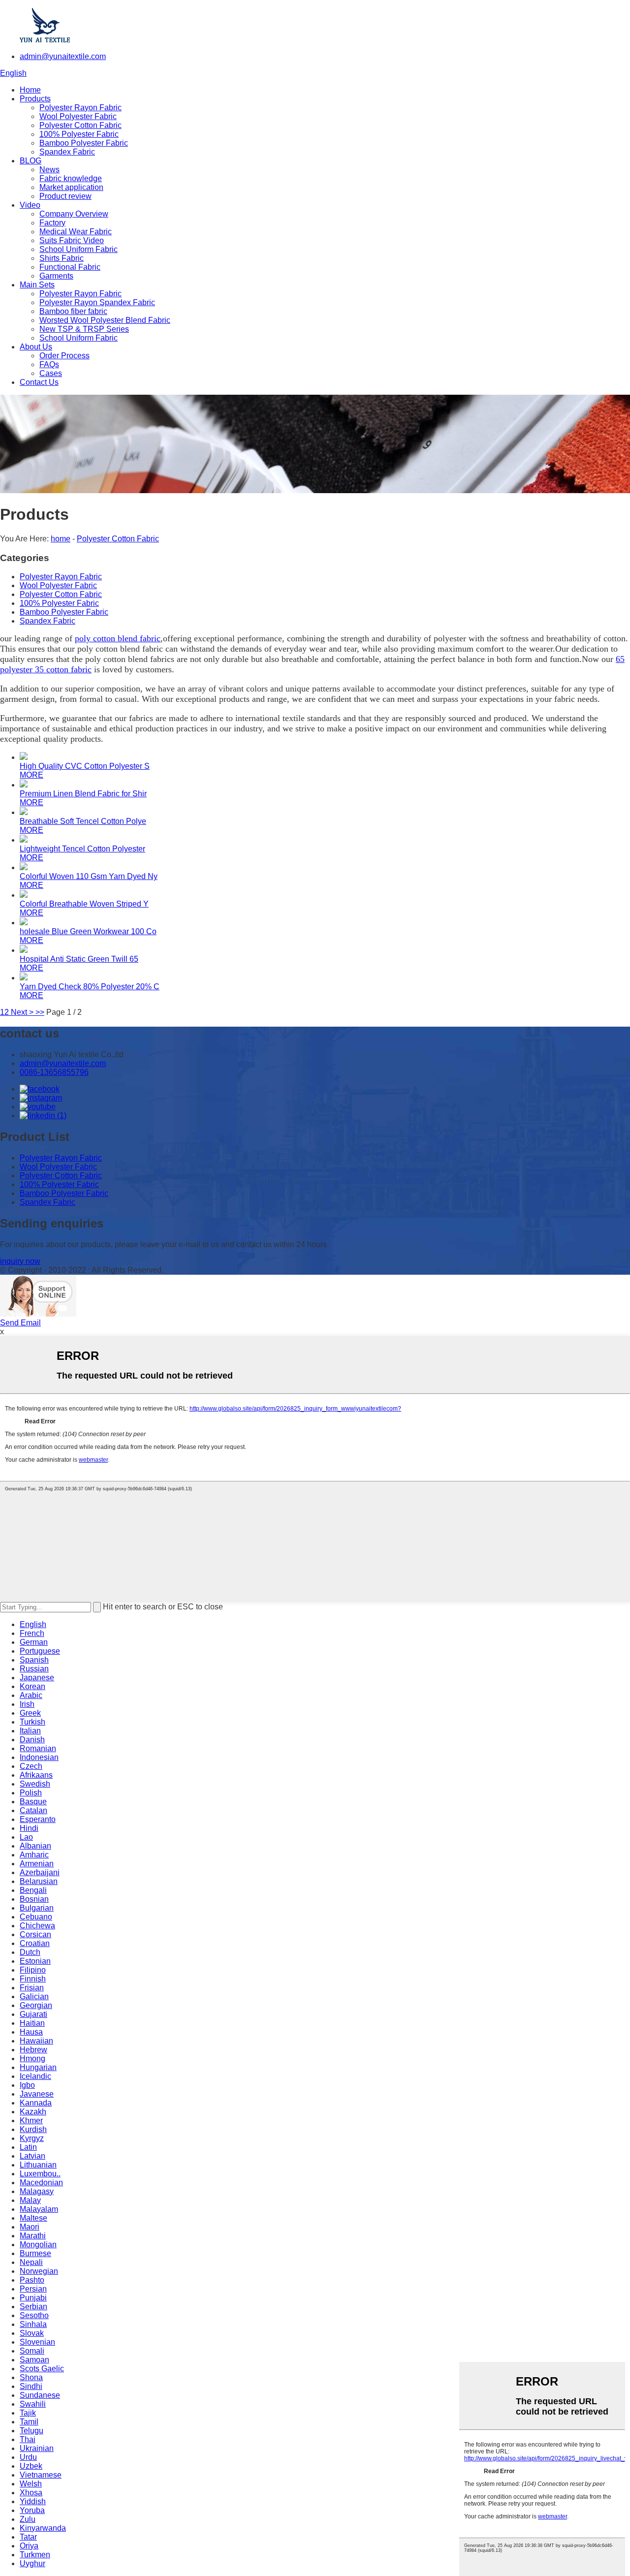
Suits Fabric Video (72, 240)
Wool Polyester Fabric (78, 116)
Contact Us (39, 382)
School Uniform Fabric (79, 249)
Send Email (20, 1323)
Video (30, 205)
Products (35, 99)
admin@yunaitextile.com (63, 56)
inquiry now (20, 1261)
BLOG (31, 161)
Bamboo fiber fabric (73, 311)
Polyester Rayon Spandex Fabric (97, 302)
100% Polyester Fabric (79, 134)
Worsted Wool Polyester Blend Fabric (105, 320)
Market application (71, 187)
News (49, 170)
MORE (31, 775)
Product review (65, 196)
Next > (22, 1012)
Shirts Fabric (62, 258)
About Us (36, 347)
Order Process (64, 356)
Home (30, 90)
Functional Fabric (70, 267)
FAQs (49, 364)
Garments (56, 276)
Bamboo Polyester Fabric (84, 143)
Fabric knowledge (71, 178)
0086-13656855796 (54, 1072)
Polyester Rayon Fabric (80, 108)
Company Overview (74, 214)
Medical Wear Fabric (76, 232)
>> (40, 1012)
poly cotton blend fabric (118, 638)
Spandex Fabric (67, 152)
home (61, 539)
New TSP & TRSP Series (84, 329)
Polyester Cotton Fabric (80, 125)
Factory (52, 223)
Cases (51, 373)
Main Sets (37, 285)
